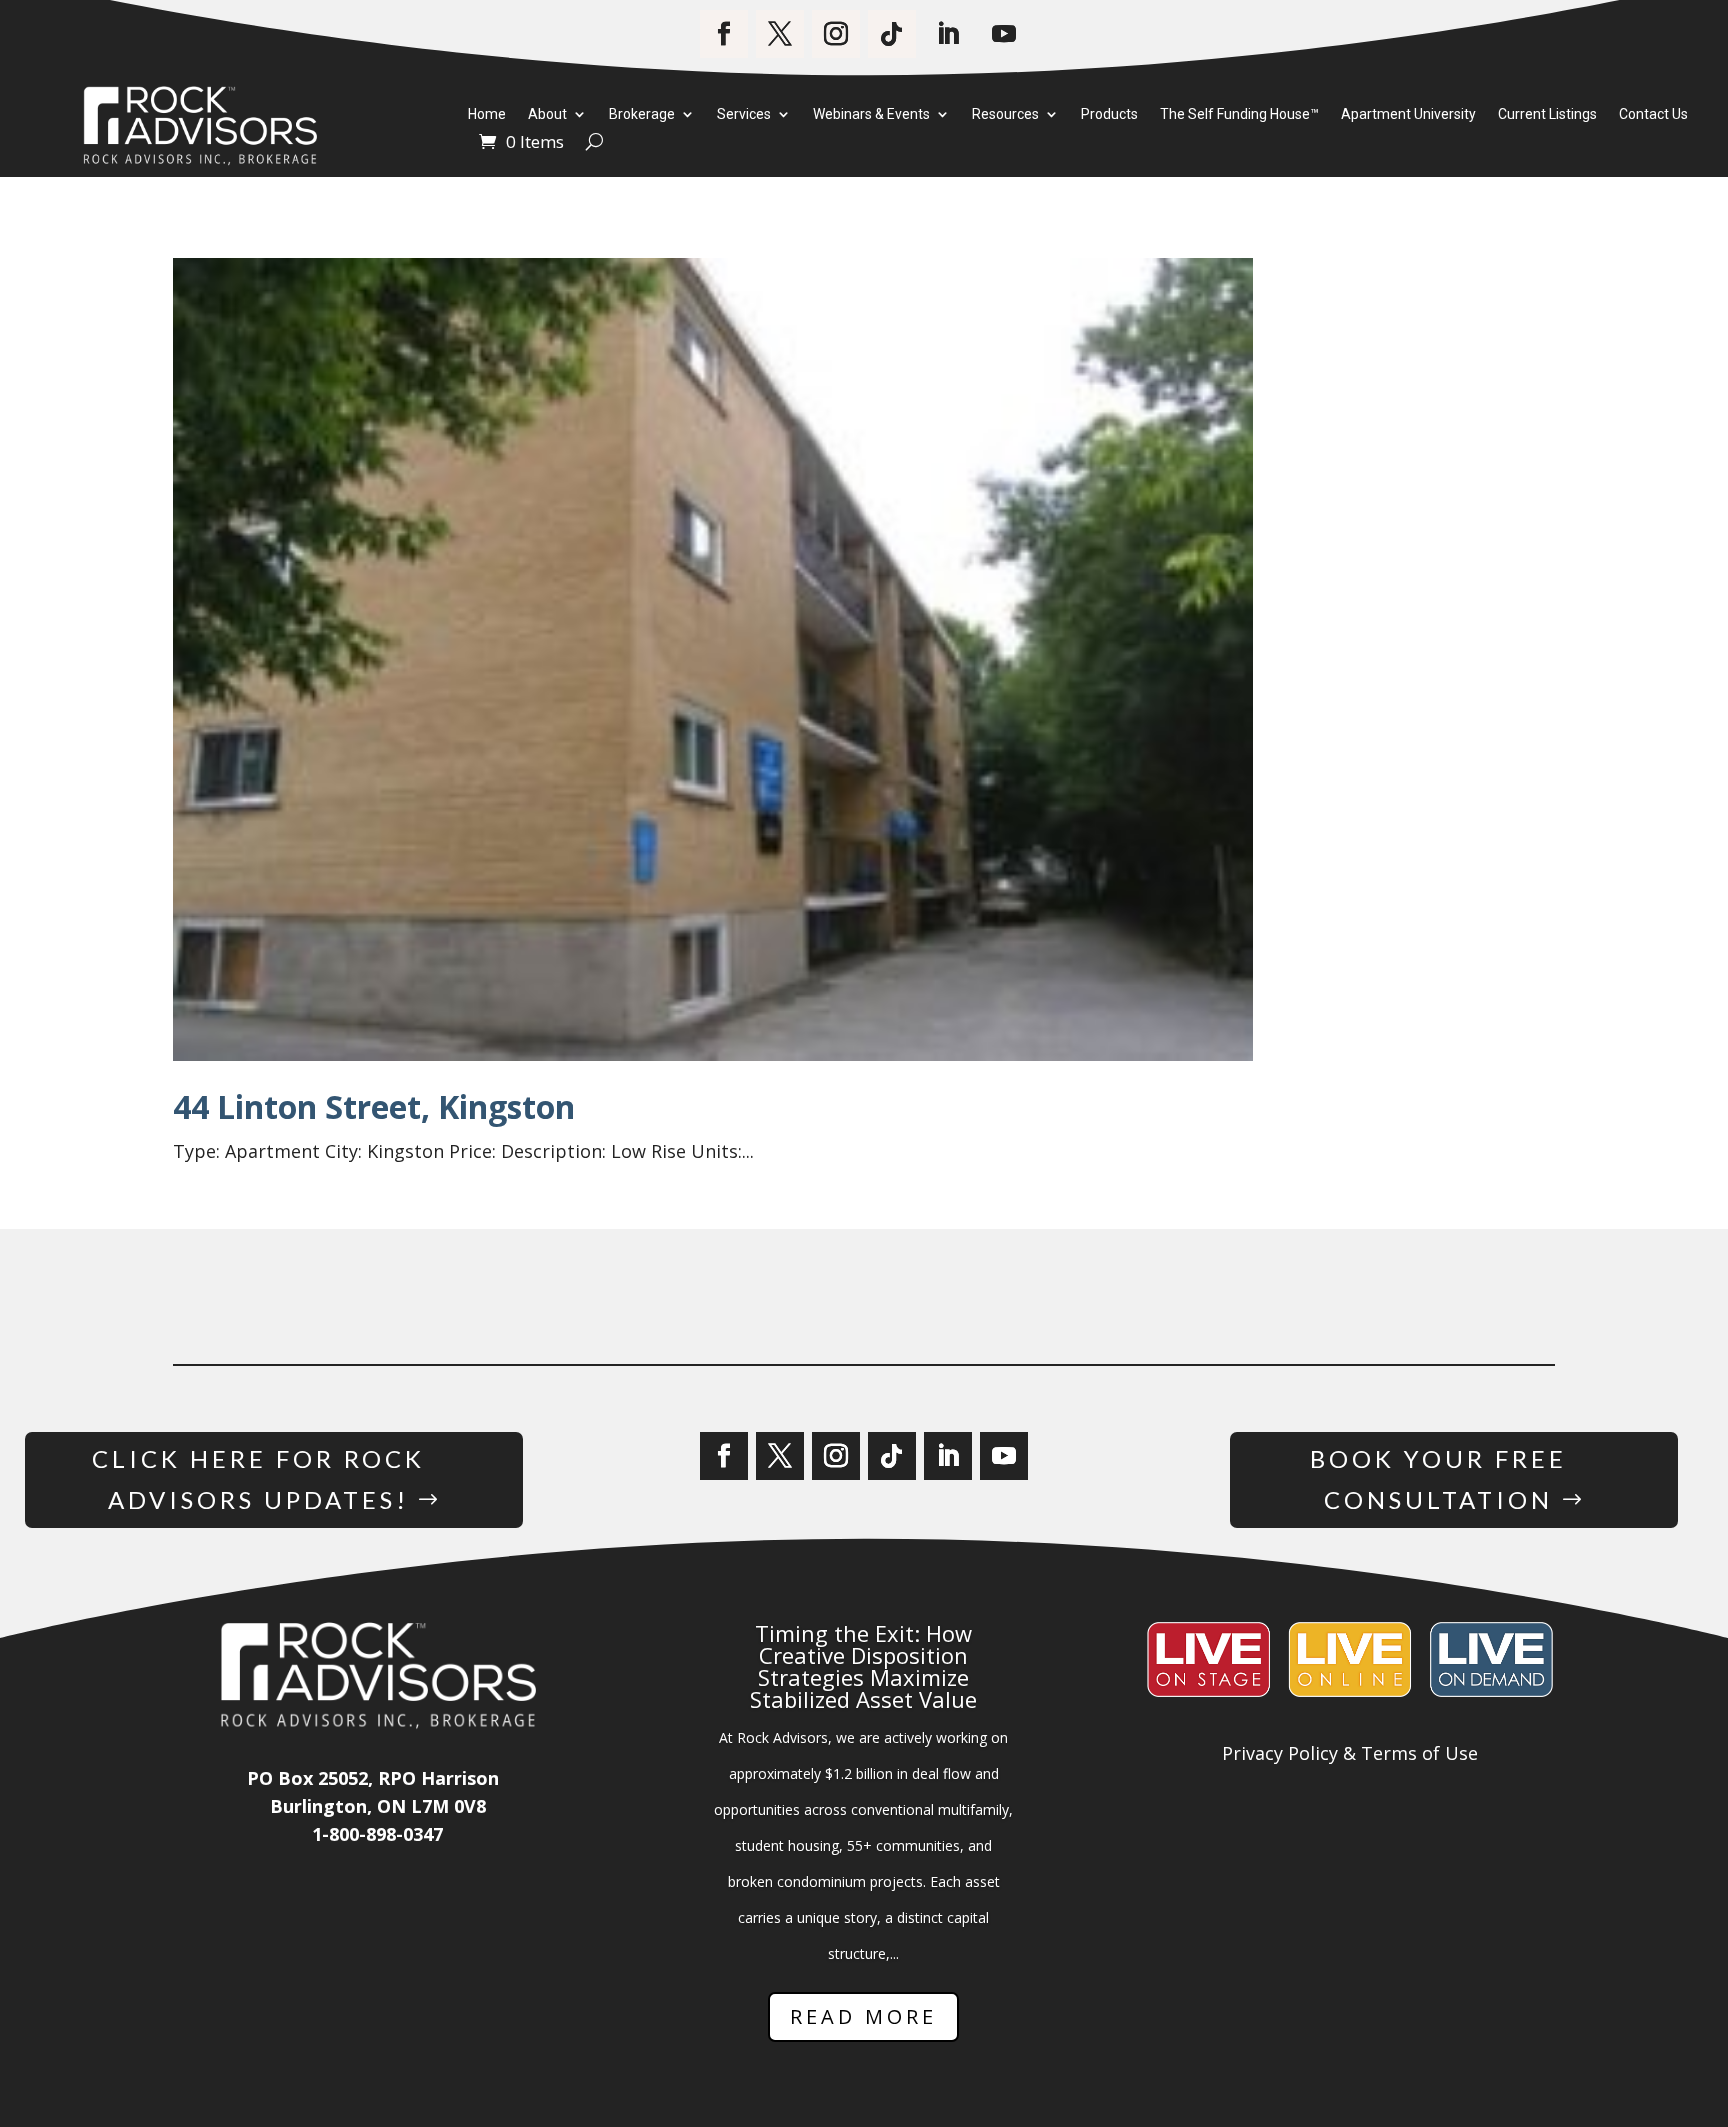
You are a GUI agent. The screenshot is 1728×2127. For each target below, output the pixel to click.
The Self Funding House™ (1239, 115)
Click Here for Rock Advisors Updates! (258, 1479)
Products (1109, 115)
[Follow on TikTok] (892, 34)
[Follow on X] (780, 34)
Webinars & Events (871, 115)
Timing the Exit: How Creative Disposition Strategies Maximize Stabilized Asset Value (863, 1666)
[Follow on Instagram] (836, 34)
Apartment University (1408, 115)
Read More (863, 2016)
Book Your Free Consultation (1438, 1479)
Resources (1005, 115)
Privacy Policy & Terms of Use (1350, 1753)
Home (487, 115)
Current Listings (1547, 115)
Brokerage (642, 115)
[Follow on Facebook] (724, 34)
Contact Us (1653, 115)
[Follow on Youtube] (1004, 34)
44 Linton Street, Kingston (374, 1106)
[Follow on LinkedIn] (948, 34)
